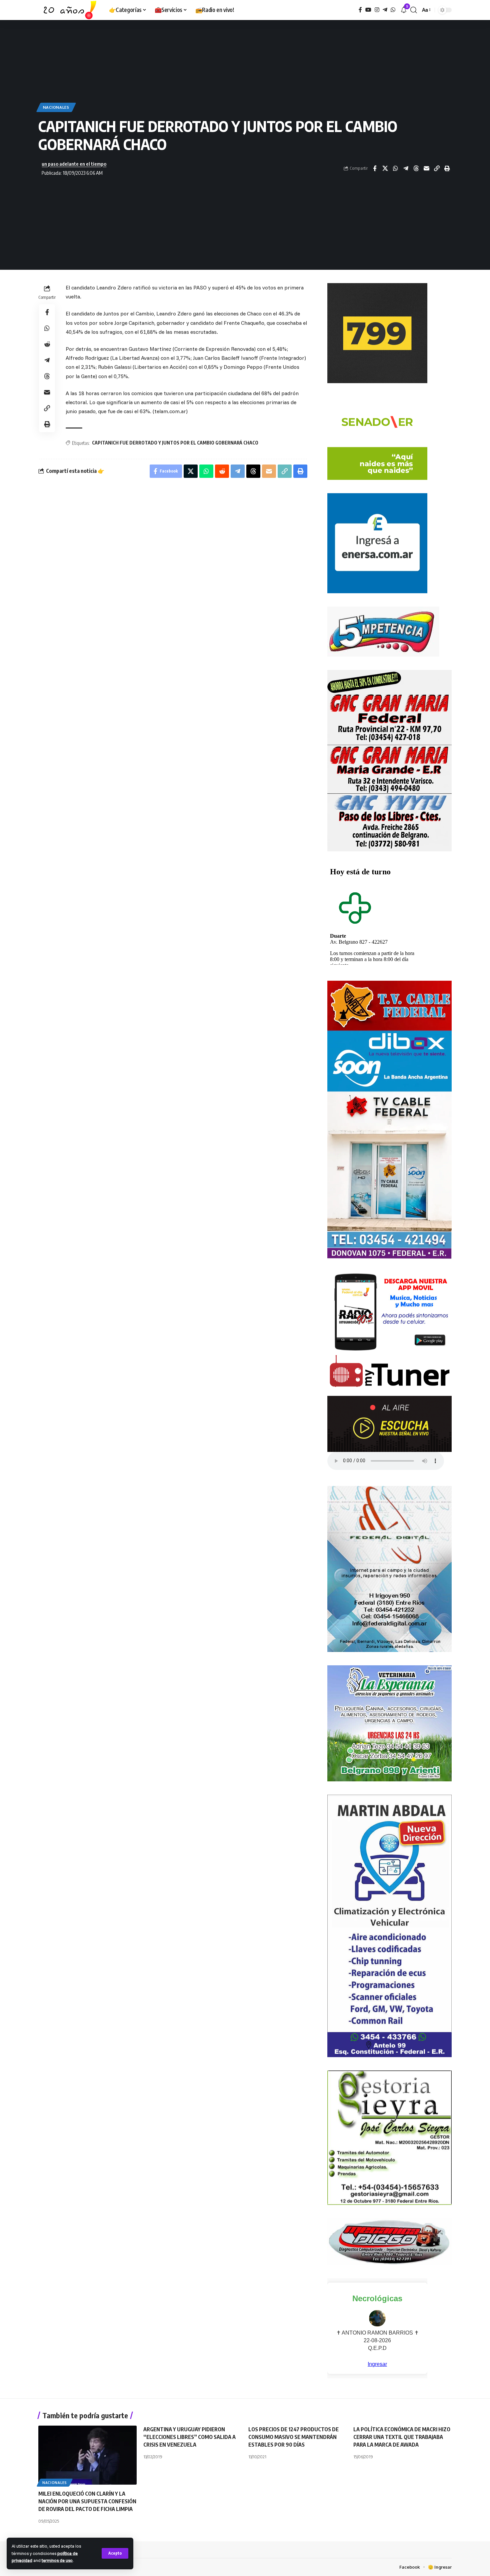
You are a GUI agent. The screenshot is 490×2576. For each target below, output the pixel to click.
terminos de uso (57, 2560)
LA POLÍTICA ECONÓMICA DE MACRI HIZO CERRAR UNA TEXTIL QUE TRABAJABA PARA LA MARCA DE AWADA (402, 2437)
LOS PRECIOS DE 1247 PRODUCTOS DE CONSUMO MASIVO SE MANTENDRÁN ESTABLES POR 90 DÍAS (293, 2437)
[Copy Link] (437, 168)
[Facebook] (360, 10)
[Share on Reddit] (47, 344)
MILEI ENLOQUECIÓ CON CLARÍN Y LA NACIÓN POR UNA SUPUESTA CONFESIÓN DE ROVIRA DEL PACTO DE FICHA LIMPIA (87, 2501)
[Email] (426, 168)
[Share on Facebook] (375, 168)
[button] (115, 2553)
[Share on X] (385, 168)
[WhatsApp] (393, 10)
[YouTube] (368, 10)
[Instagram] (377, 10)
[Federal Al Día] (68, 10)
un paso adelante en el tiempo (74, 164)
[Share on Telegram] (406, 168)
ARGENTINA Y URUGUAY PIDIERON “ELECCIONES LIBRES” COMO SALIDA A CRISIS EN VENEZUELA (189, 2437)
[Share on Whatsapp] (395, 168)
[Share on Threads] (416, 168)
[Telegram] (385, 10)
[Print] (447, 168)
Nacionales (56, 107)
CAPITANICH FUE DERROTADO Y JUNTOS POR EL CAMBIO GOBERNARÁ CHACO (175, 443)
